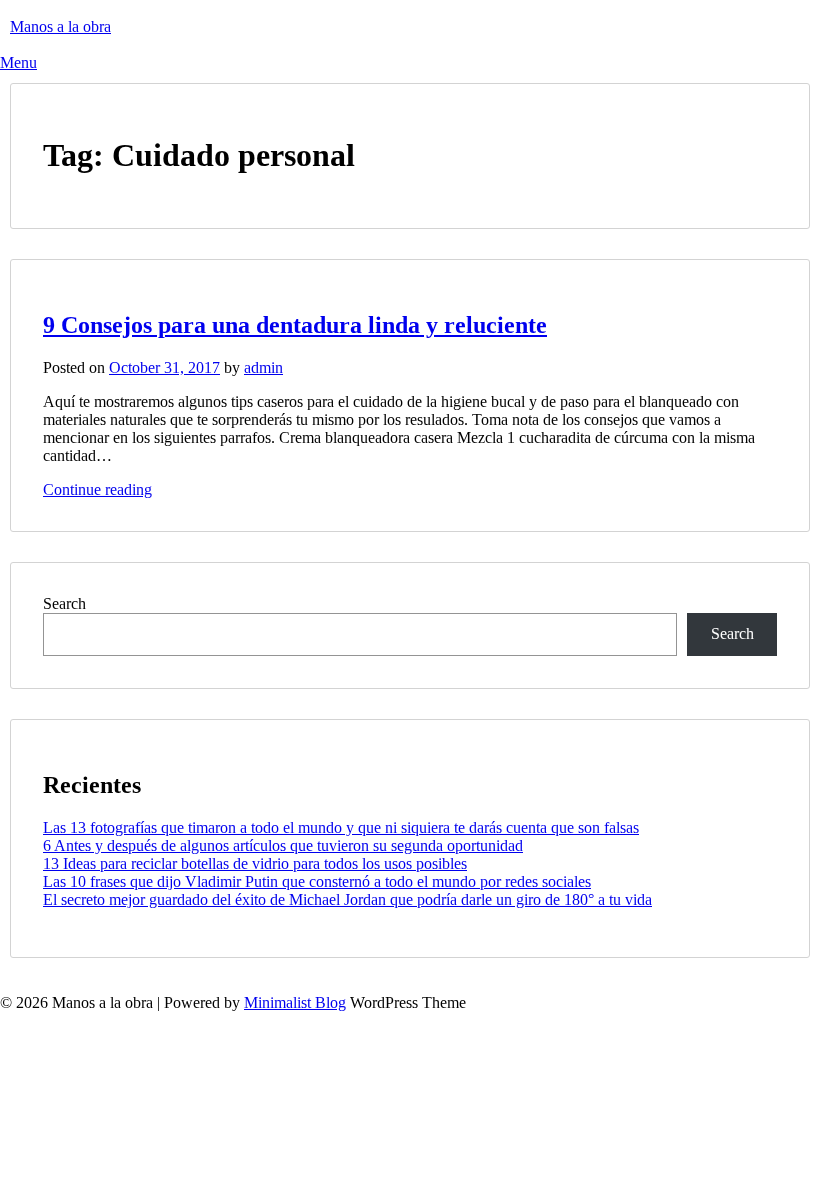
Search (64, 603)
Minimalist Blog (295, 1002)
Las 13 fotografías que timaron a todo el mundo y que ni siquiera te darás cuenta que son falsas (341, 827)
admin (263, 367)
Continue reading (97, 489)
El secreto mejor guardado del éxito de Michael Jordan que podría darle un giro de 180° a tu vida (347, 899)
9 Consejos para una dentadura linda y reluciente (295, 325)
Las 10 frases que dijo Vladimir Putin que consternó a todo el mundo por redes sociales (317, 881)
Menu (18, 62)
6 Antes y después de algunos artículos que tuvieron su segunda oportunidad (283, 845)
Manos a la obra (60, 26)
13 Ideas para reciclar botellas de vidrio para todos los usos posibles (255, 863)
